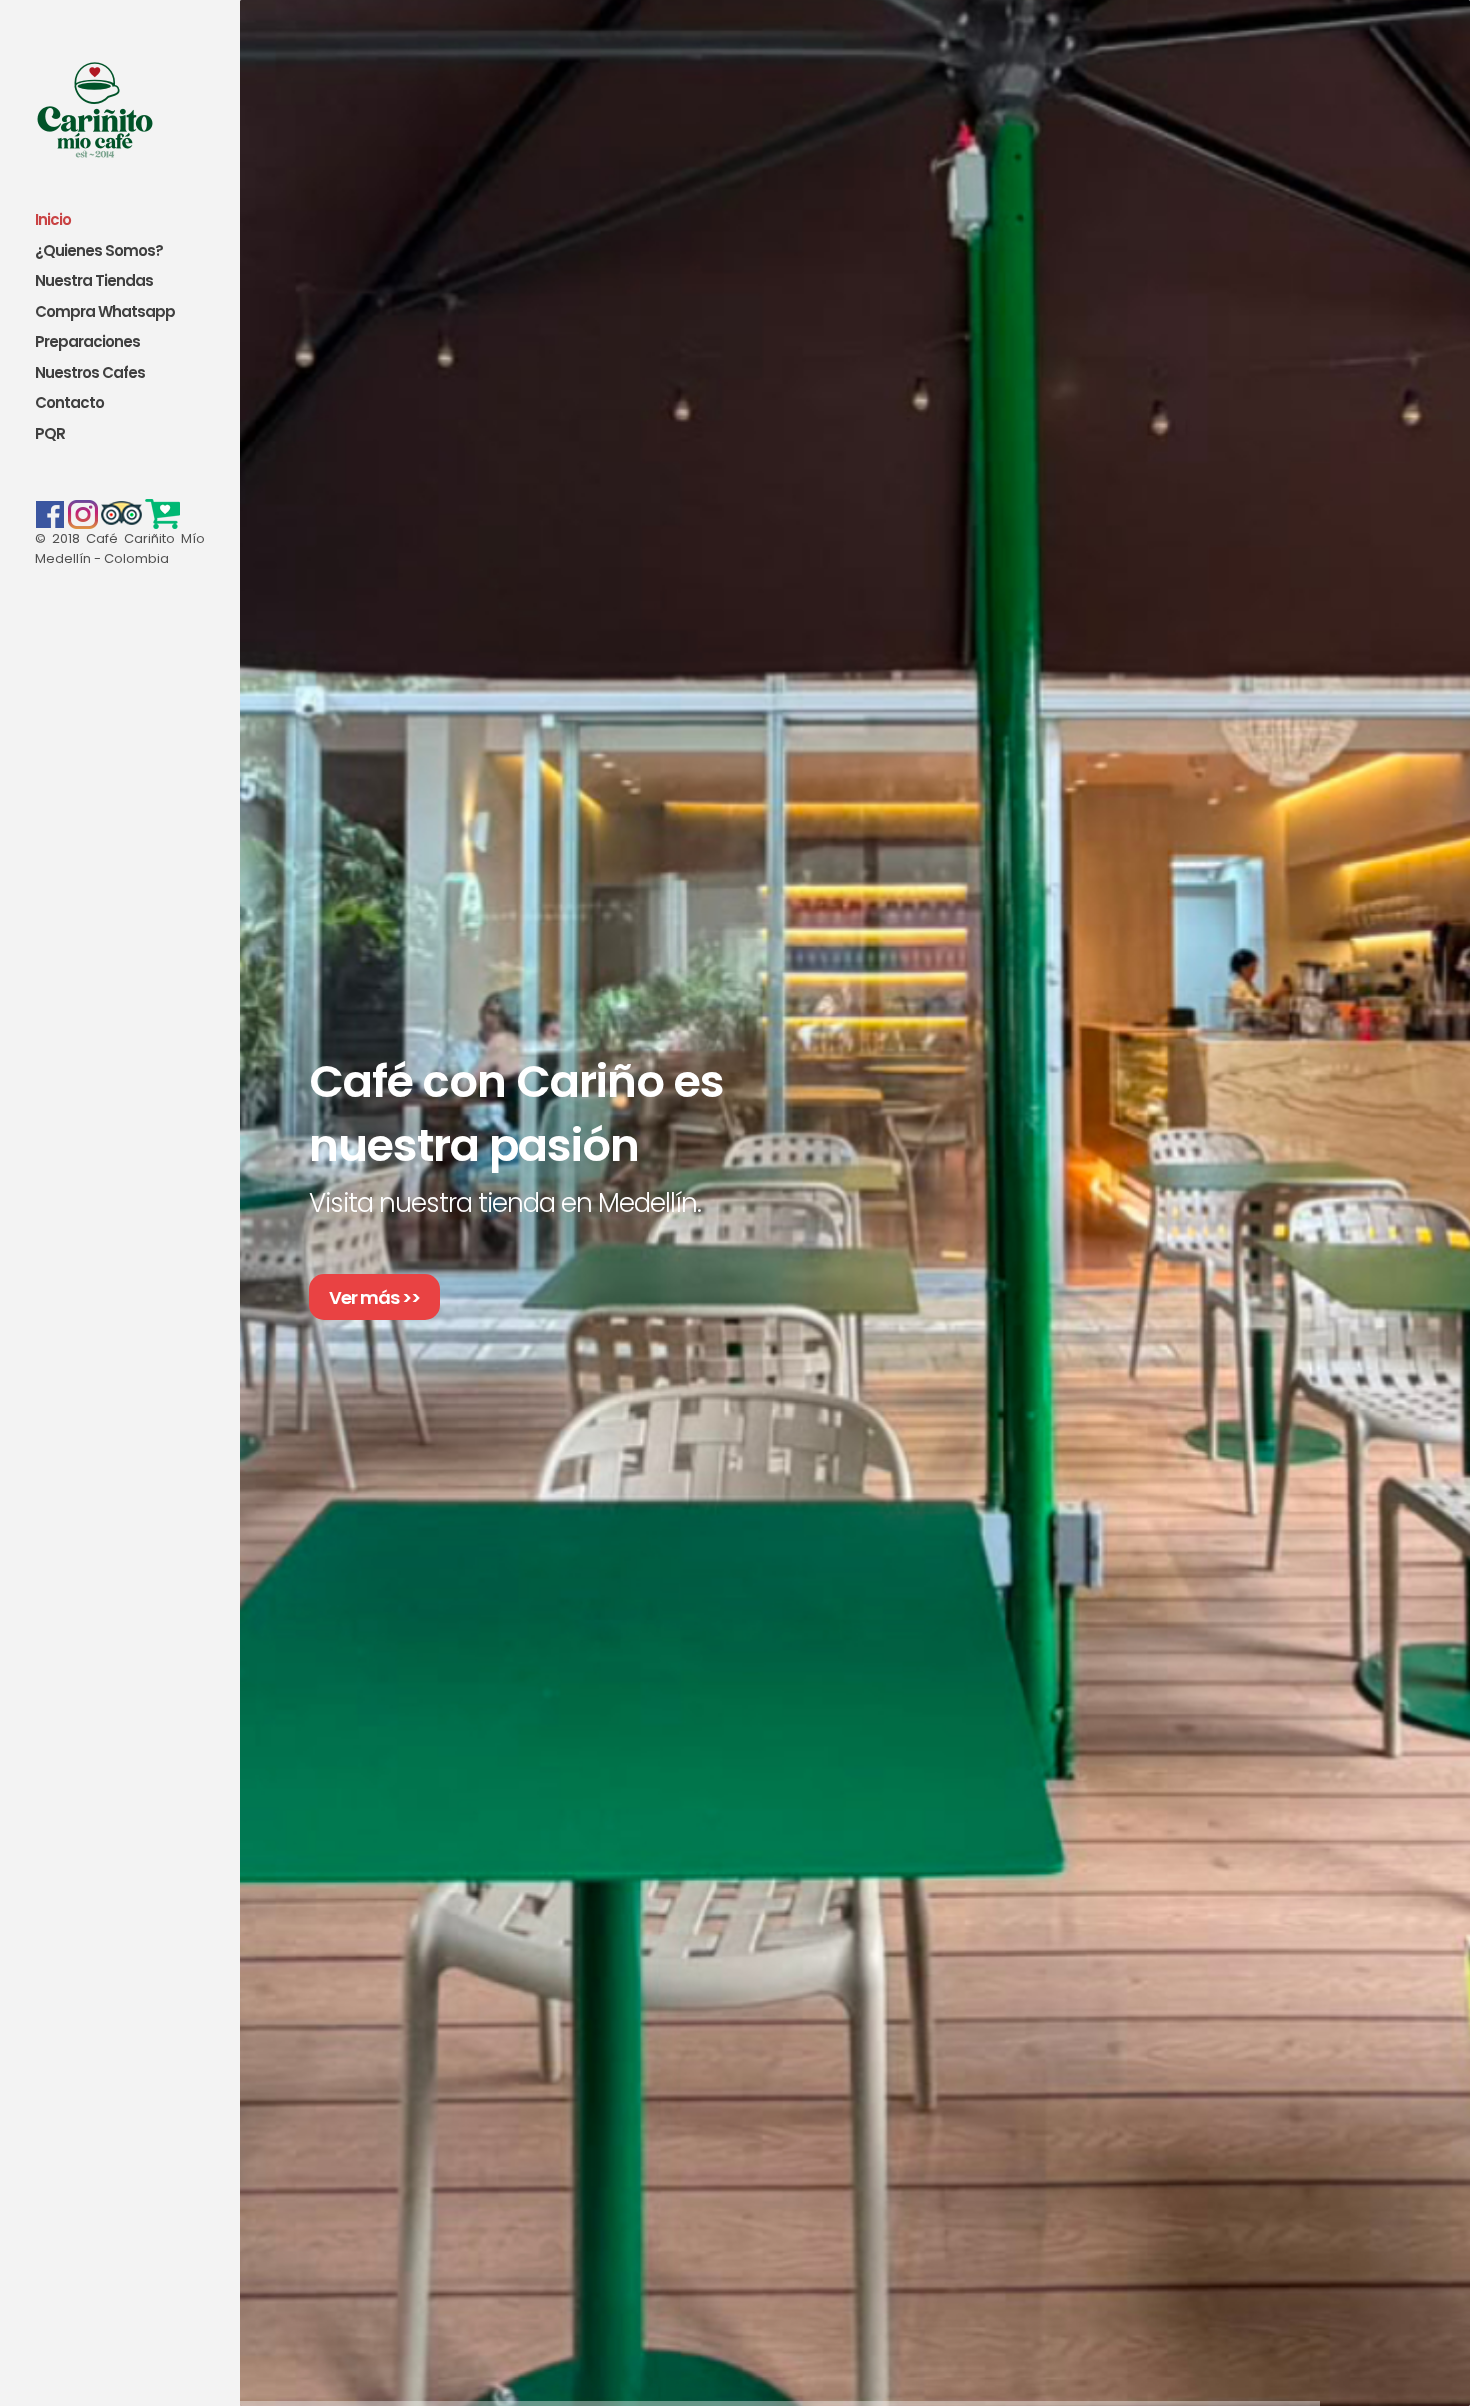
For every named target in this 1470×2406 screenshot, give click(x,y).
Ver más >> (374, 1297)
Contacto (69, 403)
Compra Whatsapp (105, 312)
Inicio (53, 220)
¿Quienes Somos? (99, 251)
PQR (50, 434)
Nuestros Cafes (90, 373)
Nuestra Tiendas (94, 281)
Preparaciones (87, 342)
